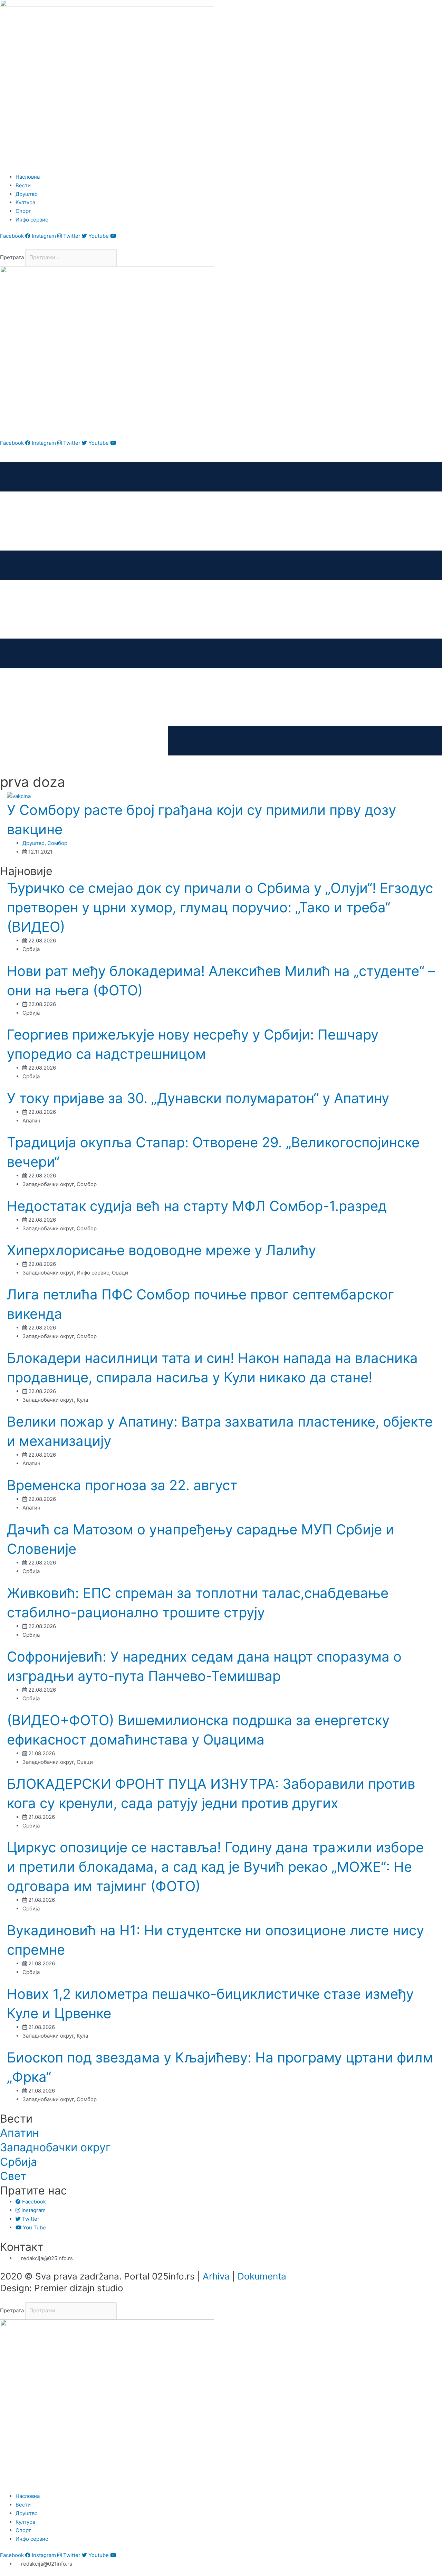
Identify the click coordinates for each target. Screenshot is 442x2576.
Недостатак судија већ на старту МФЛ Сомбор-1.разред (197, 1206)
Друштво (33, 843)
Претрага (12, 257)
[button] (221, 245)
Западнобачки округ (55, 2147)
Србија (18, 2162)
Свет (13, 2176)
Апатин (20, 2133)
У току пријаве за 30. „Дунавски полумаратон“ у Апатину (198, 1098)
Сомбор (57, 843)
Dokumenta (262, 2276)
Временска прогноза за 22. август (122, 1485)
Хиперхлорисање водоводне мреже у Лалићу (161, 1250)
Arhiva (216, 2276)
